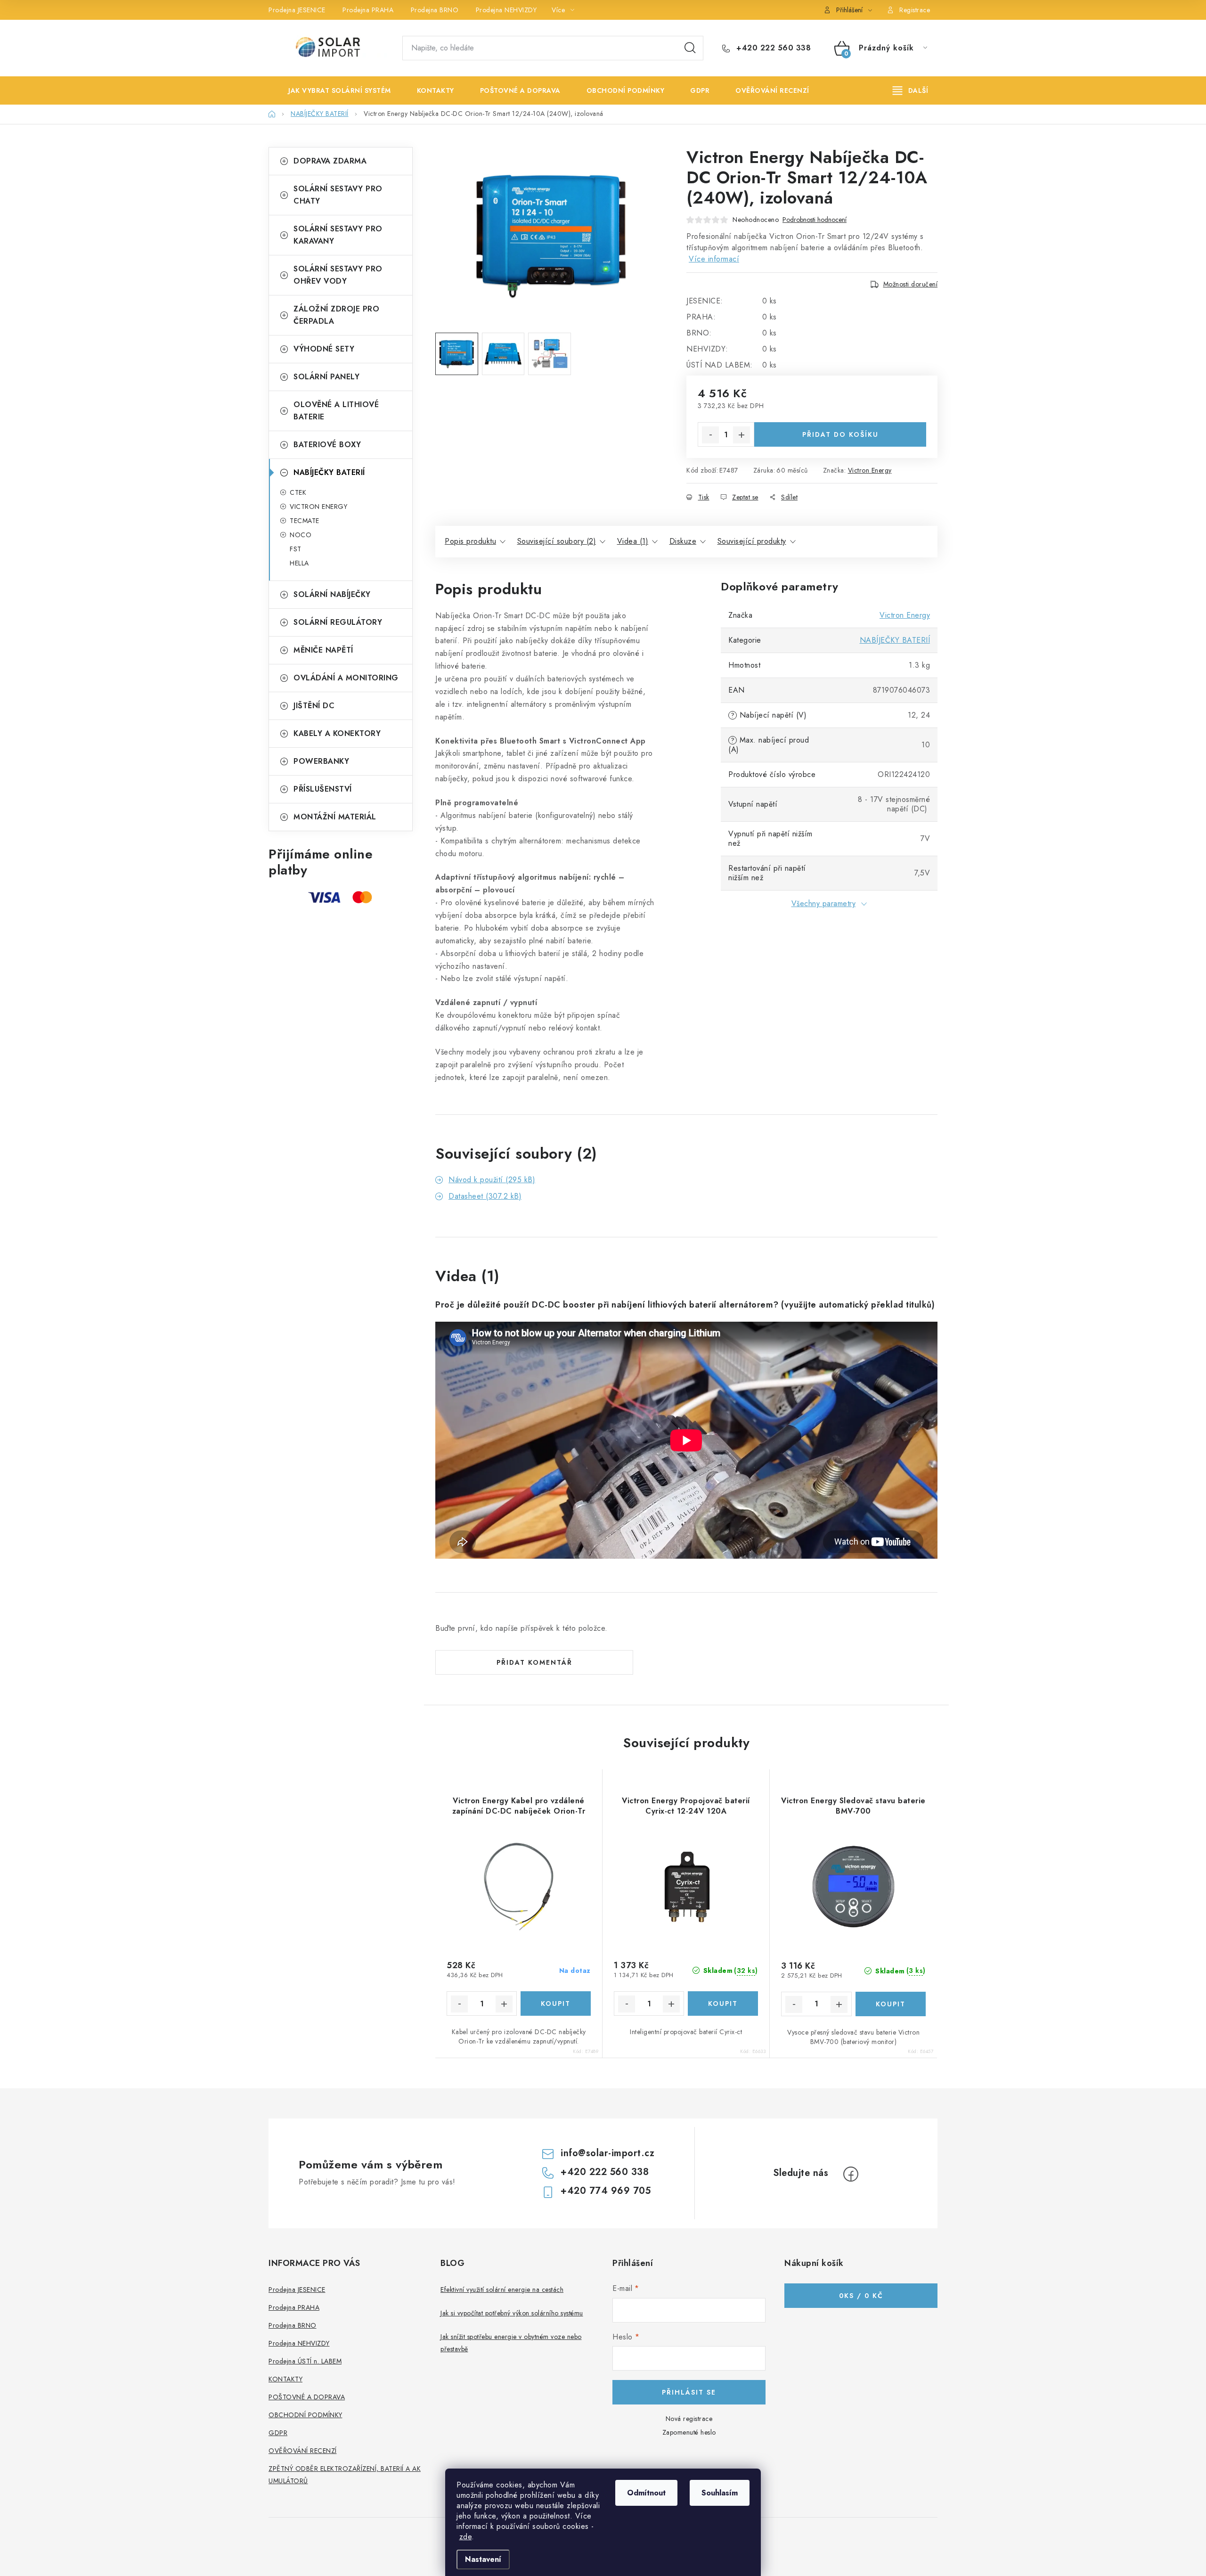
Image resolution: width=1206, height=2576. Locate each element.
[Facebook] (851, 2174)
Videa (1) (633, 541)
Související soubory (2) (557, 541)
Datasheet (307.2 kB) (485, 1196)
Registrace (915, 10)
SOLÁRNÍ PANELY (326, 377)
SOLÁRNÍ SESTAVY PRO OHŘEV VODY (338, 275)
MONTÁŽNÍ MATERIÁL (335, 817)
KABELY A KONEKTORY (337, 733)
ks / (861, 2296)
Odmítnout (646, 2493)
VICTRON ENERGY (318, 507)
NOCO (301, 535)
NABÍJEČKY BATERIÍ (329, 472)
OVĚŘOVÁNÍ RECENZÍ (303, 2451)
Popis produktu (470, 541)
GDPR (278, 2433)
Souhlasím (720, 2493)
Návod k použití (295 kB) (492, 1180)
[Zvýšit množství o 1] (742, 435)
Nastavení (483, 2559)
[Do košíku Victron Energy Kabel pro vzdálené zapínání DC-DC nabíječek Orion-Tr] (556, 2004)
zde (466, 2537)
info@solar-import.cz (607, 2153)
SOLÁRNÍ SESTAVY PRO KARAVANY (338, 235)
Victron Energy (870, 470)
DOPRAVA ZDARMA (330, 161)
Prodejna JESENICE (297, 10)
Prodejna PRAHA (368, 10)
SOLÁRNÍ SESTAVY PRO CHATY (338, 195)
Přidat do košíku (840, 434)
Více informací (714, 259)
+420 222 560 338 (772, 48)
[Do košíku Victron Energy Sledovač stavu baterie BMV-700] (891, 2004)
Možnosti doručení (911, 284)
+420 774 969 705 (606, 2191)
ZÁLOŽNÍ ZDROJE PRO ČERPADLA (336, 315)
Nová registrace (689, 2419)
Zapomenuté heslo (689, 2432)
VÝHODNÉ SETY (324, 349)
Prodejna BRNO (435, 10)
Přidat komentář (534, 1662)
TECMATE (305, 521)
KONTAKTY (285, 2379)
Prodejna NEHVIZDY (506, 10)
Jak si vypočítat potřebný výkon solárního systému (512, 2313)
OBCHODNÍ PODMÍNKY (306, 2415)
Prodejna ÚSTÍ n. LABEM (305, 2361)
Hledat (690, 48)
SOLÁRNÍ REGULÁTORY (338, 622)
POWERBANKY (321, 761)
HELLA (299, 563)
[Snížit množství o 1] (710, 435)
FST (296, 549)
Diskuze (683, 541)
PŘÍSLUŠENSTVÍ (323, 789)
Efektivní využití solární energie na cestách (502, 2290)
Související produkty (752, 541)
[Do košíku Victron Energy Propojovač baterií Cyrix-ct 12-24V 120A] (723, 2004)
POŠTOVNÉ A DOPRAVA (307, 2397)
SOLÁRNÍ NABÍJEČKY (332, 594)
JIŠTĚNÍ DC (314, 706)
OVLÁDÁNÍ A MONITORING (346, 678)
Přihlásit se (689, 2392)
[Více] (910, 90)
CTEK (298, 492)
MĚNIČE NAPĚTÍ (323, 650)
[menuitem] (333, 90)
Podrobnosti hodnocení (815, 220)
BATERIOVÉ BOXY (327, 445)
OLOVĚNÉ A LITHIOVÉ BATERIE (336, 411)
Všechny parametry (824, 904)
